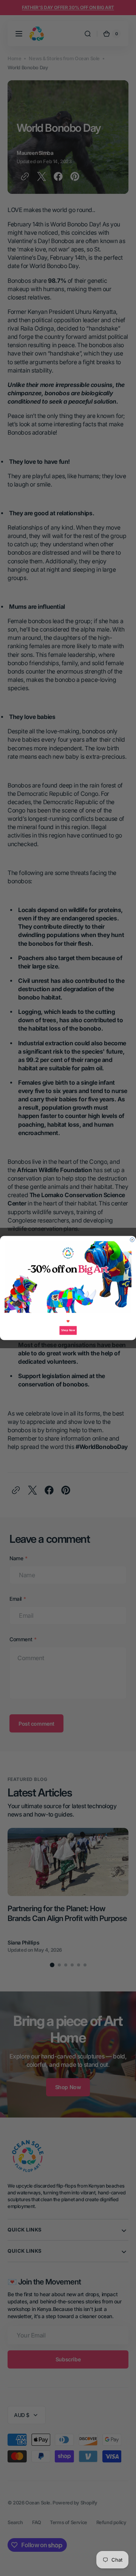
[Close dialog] (132, 1240)
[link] (68, 1277)
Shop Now (68, 1330)
